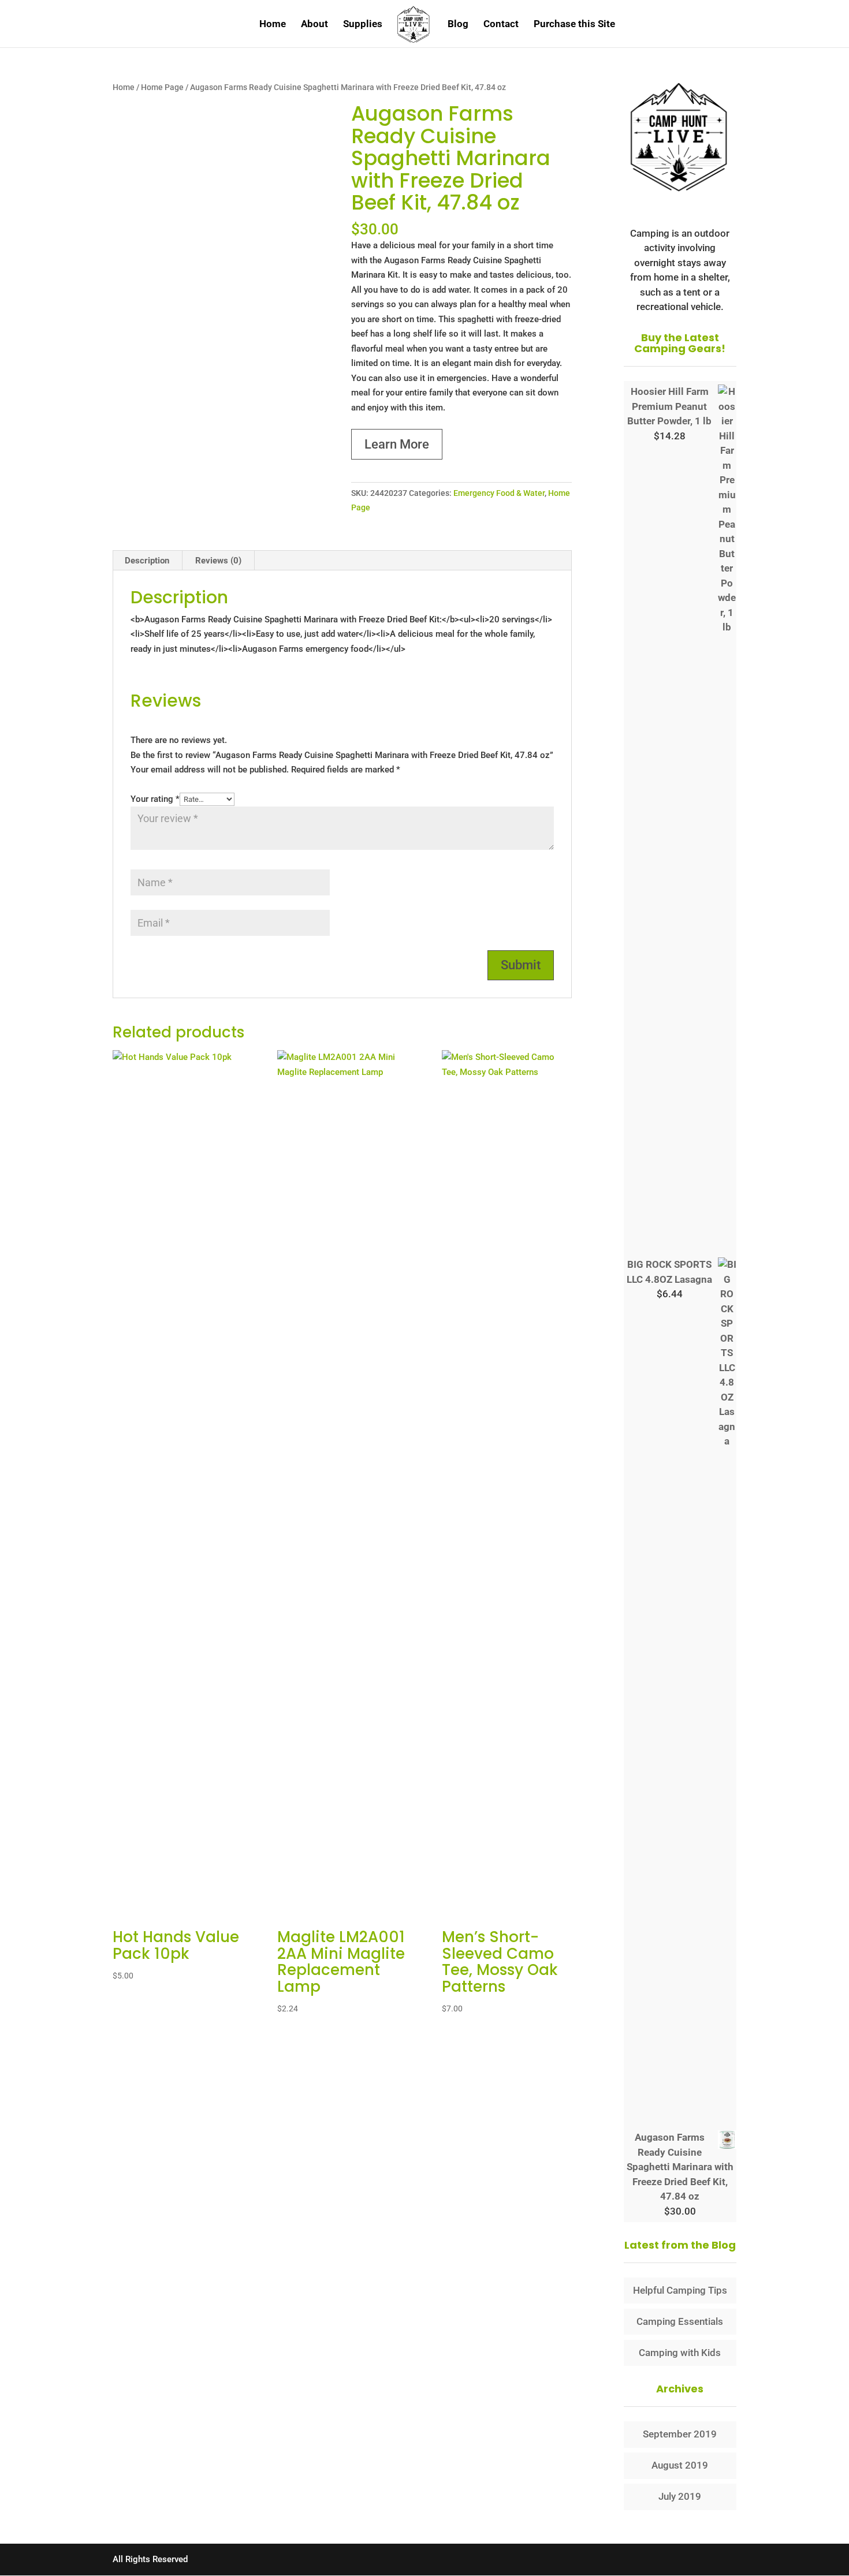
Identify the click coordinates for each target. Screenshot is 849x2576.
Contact (501, 25)
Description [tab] (147, 561)
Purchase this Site (574, 25)
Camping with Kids (680, 2353)
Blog (458, 25)
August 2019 (680, 2465)
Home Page (162, 87)
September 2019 (680, 2434)
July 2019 (680, 2496)
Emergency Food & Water (499, 493)
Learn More (397, 444)
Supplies (363, 25)
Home (273, 25)
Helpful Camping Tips (680, 2290)
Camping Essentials (680, 2321)
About (314, 25)
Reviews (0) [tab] (218, 561)
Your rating (155, 799)
